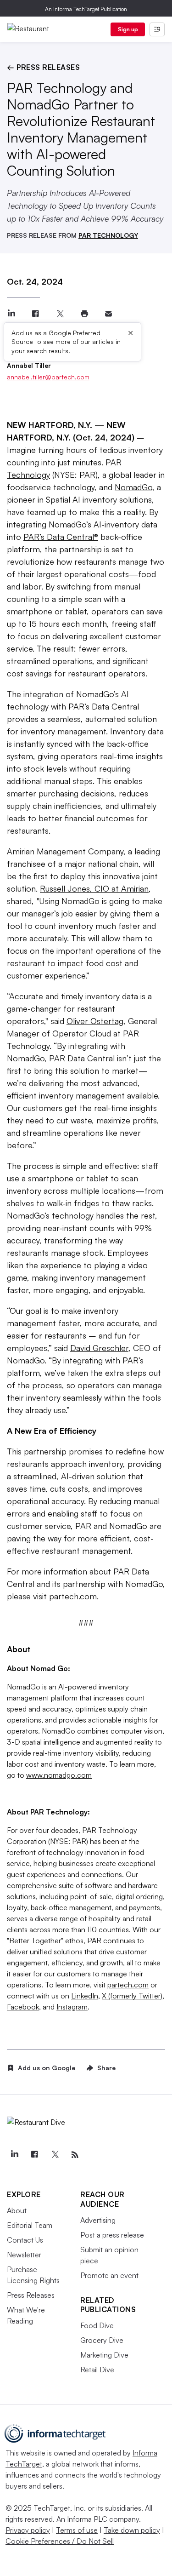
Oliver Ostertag (95, 1021)
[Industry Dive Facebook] (34, 2155)
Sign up (128, 29)
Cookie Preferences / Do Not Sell (60, 2541)
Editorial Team (30, 2225)
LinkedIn (85, 1996)
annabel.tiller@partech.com (48, 377)
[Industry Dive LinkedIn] (14, 2155)
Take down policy (132, 2530)
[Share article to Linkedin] (11, 314)
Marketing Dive (104, 2355)
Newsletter (24, 2255)
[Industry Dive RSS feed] (75, 2155)
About (17, 2210)
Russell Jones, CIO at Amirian (94, 888)
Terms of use (77, 2530)
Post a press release (112, 2235)
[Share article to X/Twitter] (60, 314)
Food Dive (97, 2325)
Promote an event (109, 2275)
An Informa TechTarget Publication (86, 9)
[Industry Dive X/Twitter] (55, 2155)
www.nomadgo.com (59, 1775)
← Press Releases (43, 67)
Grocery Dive (102, 2340)
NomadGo (133, 487)
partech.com (73, 1596)
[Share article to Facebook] (36, 314)
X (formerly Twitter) (132, 1996)
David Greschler (99, 1348)
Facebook (23, 2007)
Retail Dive (97, 2370)
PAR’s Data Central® (61, 537)
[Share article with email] (108, 314)
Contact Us (25, 2240)
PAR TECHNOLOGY (108, 235)
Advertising (98, 2220)
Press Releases (31, 2295)
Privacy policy (28, 2530)
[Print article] (84, 314)
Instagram (72, 2007)
